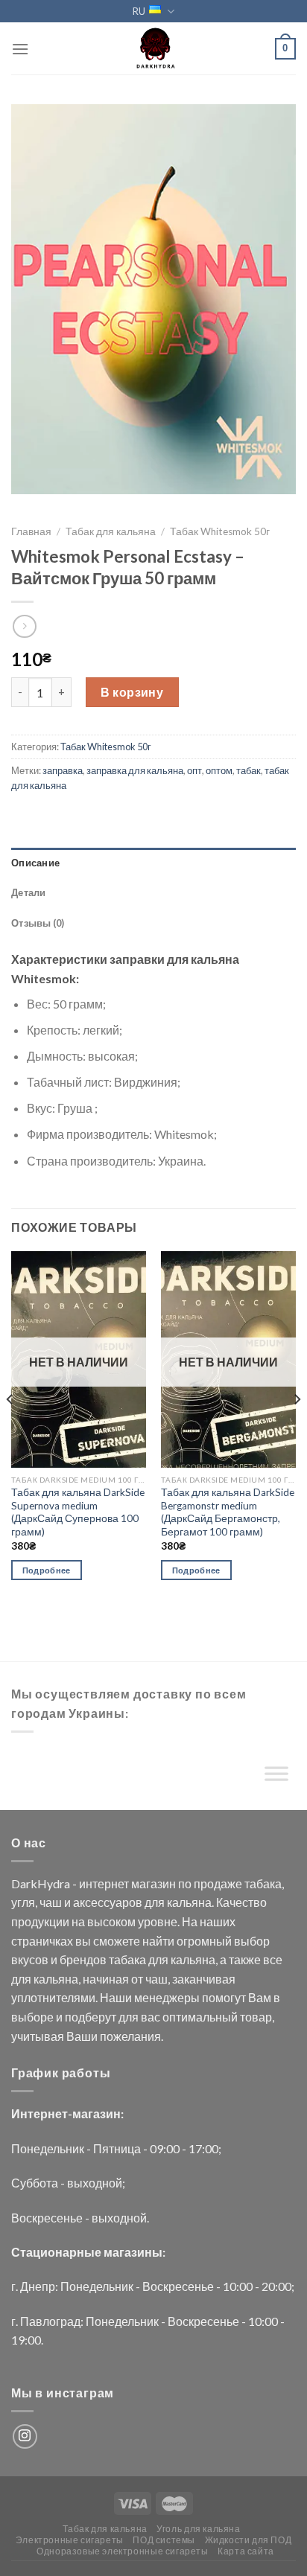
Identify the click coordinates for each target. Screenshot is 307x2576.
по (185, 1883)
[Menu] (20, 49)
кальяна (189, 1902)
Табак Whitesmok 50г (220, 531)
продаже (218, 1883)
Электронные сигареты (70, 2540)
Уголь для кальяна (198, 2529)
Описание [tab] (35, 863)
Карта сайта (246, 2551)
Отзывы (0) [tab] (38, 923)
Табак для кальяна (111, 531)
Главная (31, 531)
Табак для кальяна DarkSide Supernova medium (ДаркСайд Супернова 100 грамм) (78, 1512)
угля (23, 1902)
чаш (51, 1902)
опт (194, 770)
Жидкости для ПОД (249, 2540)
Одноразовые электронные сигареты (123, 2551)
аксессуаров (108, 1902)
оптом (219, 770)
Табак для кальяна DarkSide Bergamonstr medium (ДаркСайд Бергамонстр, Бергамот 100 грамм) (228, 1512)
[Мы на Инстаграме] (25, 2436)
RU (139, 11)
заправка (63, 770)
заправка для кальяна (135, 770)
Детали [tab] (29, 892)
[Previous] (10, 1429)
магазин (153, 1883)
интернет (104, 1883)
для (155, 1902)
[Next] (297, 1429)
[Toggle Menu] (276, 1777)
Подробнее (47, 1570)
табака (263, 1883)
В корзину (132, 692)
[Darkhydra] (153, 48)
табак (249, 770)
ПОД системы (164, 2540)
